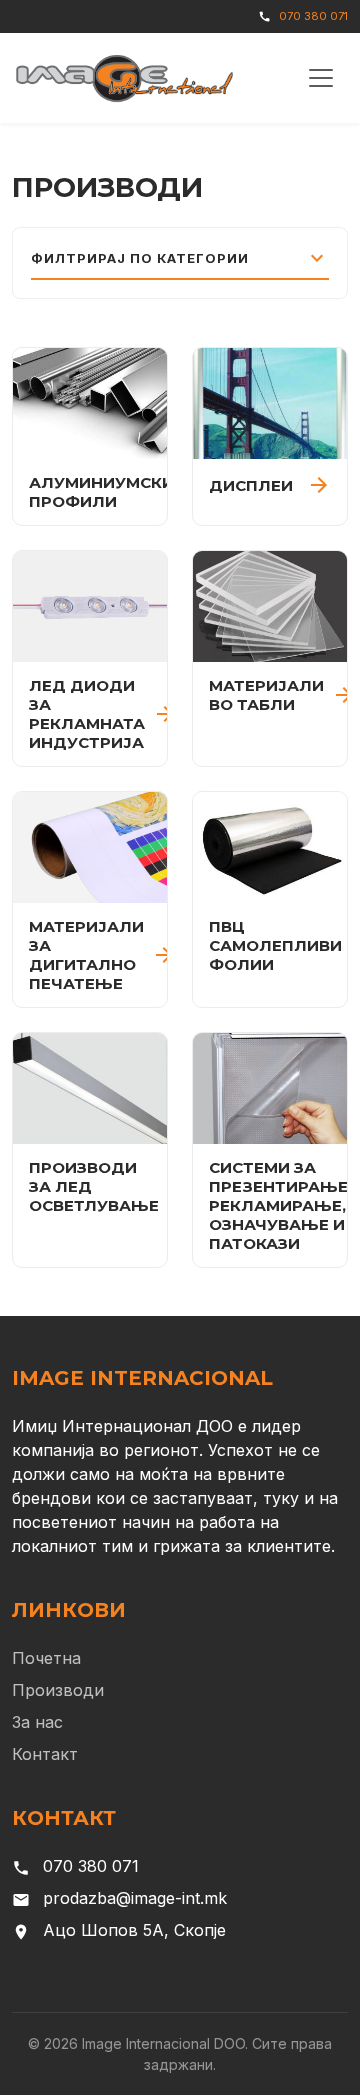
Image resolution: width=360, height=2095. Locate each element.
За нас (37, 1722)
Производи (58, 1690)
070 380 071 (313, 16)
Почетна (46, 1658)
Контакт (45, 1754)
